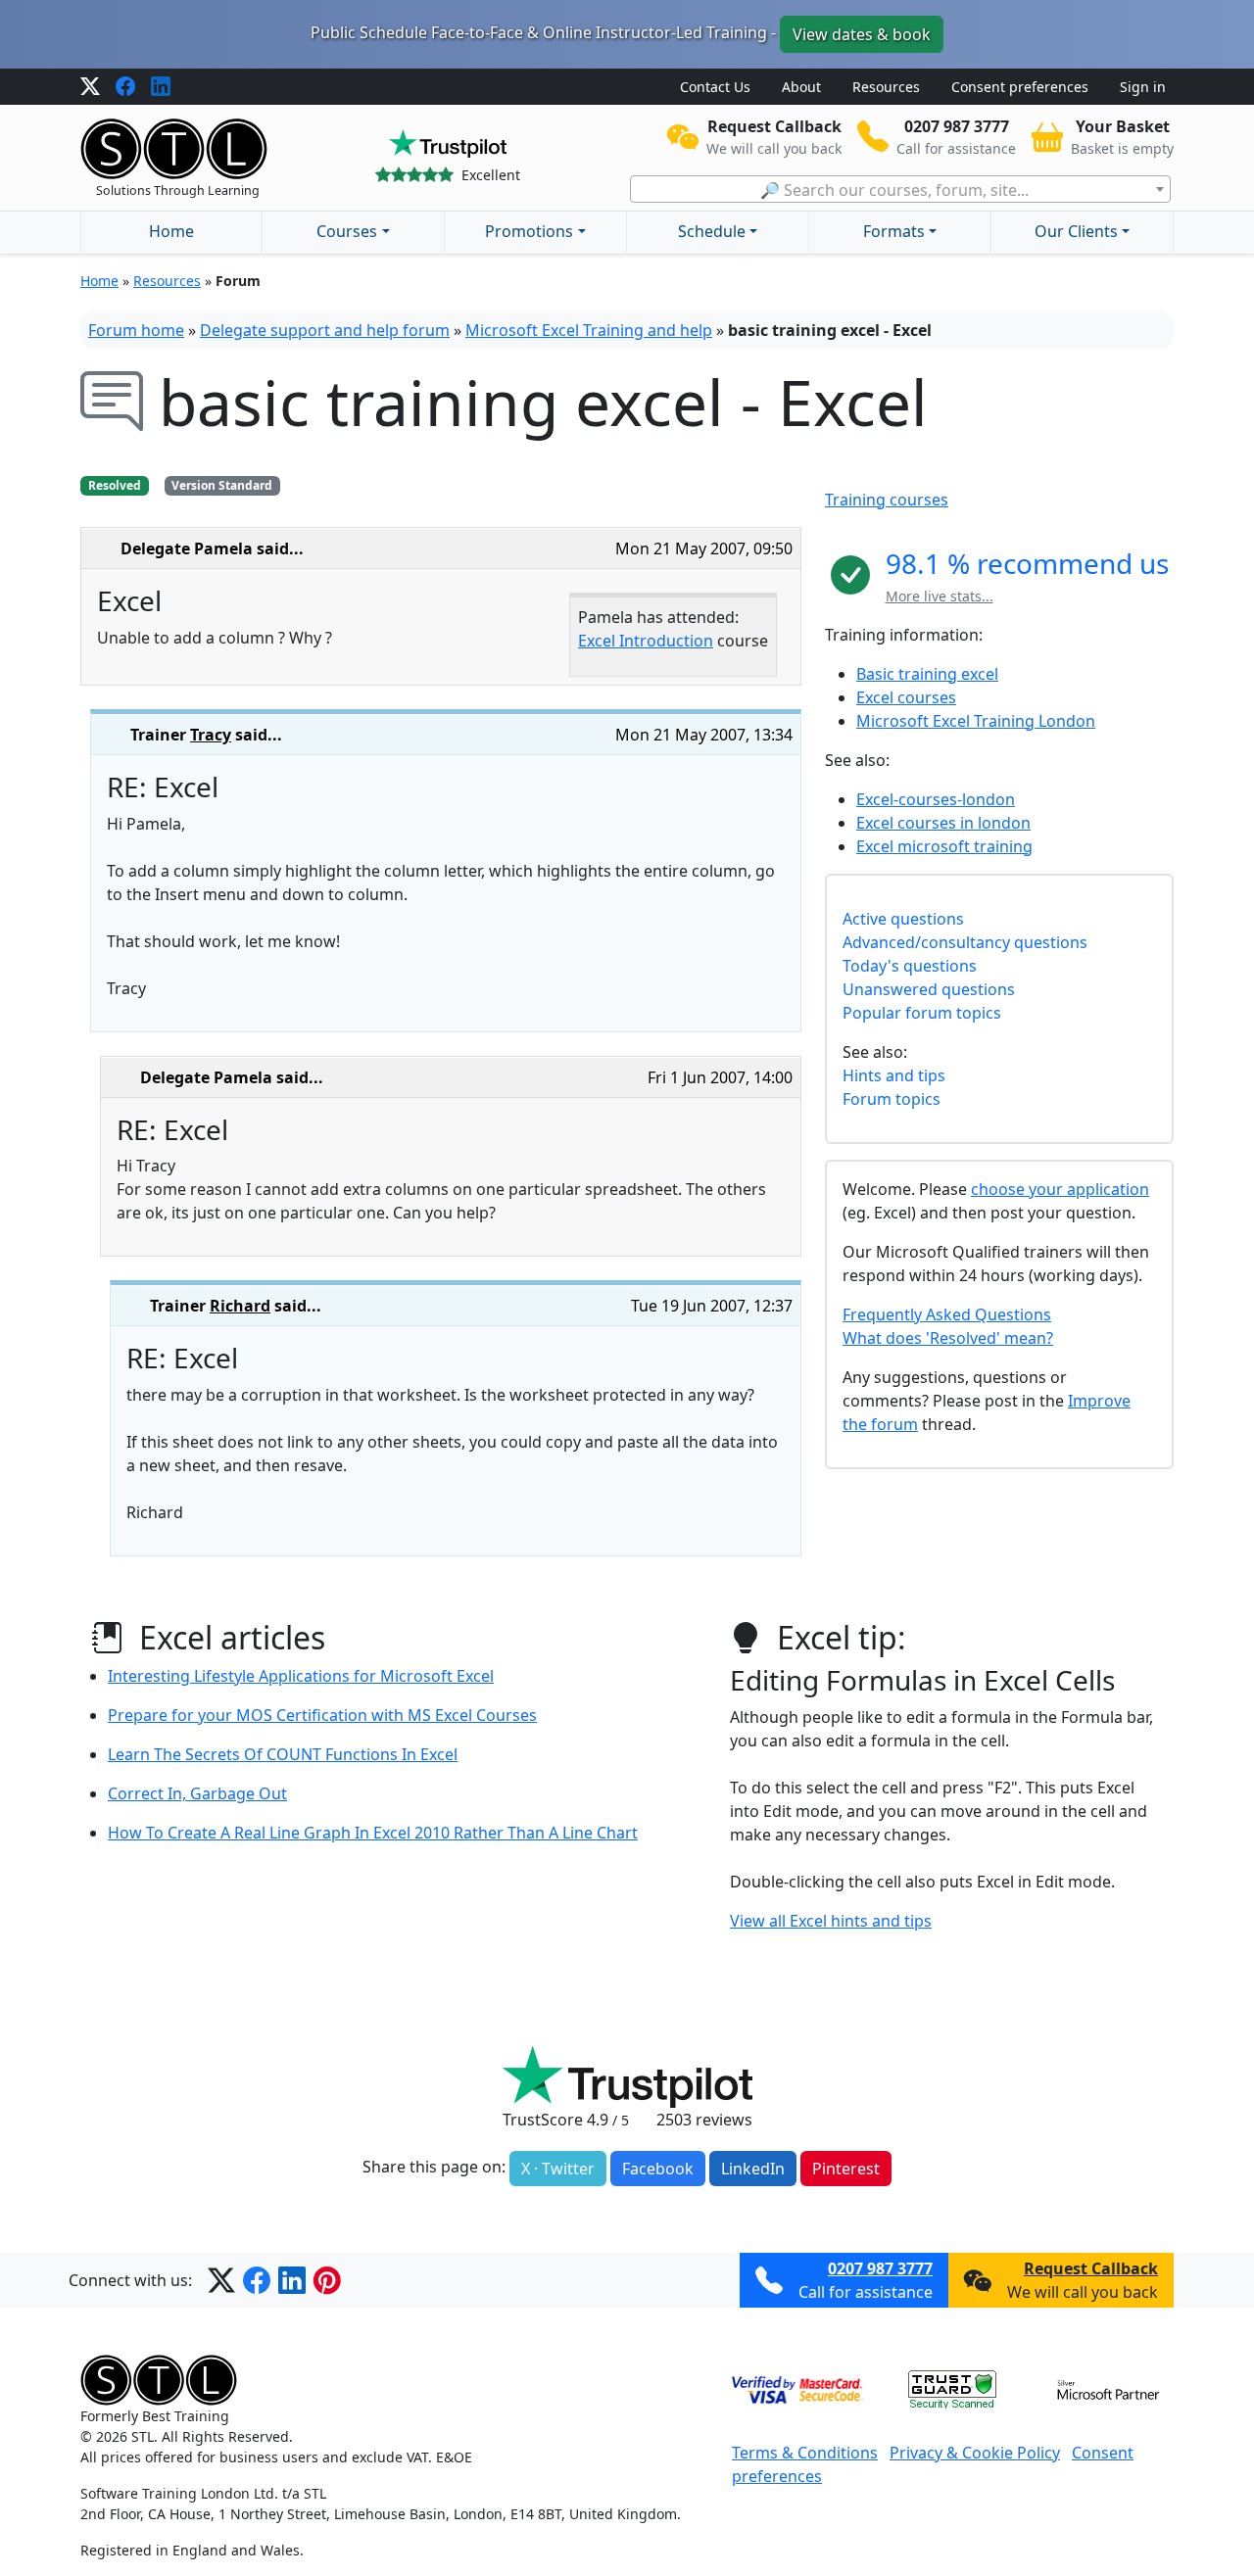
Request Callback (1091, 2268)
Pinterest (846, 2169)
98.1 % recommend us (1027, 563)
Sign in (1143, 87)
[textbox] (900, 190)
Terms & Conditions (805, 2453)
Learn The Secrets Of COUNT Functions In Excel (283, 1754)
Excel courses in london (943, 823)
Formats (894, 231)
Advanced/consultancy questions (965, 942)
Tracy (211, 735)
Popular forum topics (922, 1013)
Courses (347, 231)
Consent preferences (1020, 87)
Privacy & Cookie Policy (975, 2453)
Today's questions (910, 966)
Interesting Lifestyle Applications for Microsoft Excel (301, 1676)
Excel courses (906, 697)
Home (171, 231)
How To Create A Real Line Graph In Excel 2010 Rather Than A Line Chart (373, 1833)
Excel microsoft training (944, 846)
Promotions (529, 231)
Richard (240, 1306)
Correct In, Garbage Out (197, 1793)
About (801, 87)
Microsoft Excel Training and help (589, 330)
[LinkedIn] (161, 87)
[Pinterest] (327, 2280)
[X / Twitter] (90, 87)
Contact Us (715, 87)
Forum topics (892, 1099)
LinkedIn (753, 2169)
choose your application (1060, 1189)
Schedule (712, 231)
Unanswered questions (929, 989)
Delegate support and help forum (325, 330)
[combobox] (900, 189)
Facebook (658, 2169)
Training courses (887, 500)
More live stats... (940, 596)
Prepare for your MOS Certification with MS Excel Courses (322, 1715)
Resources (886, 87)
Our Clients (1076, 231)
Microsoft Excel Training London (976, 721)
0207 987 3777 (880, 2268)
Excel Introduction (646, 641)
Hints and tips (894, 1075)
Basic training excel (927, 674)
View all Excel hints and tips (831, 1921)
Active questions (903, 919)
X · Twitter (558, 2169)
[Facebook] (125, 87)
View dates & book (862, 34)
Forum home (136, 330)
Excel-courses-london (936, 799)
